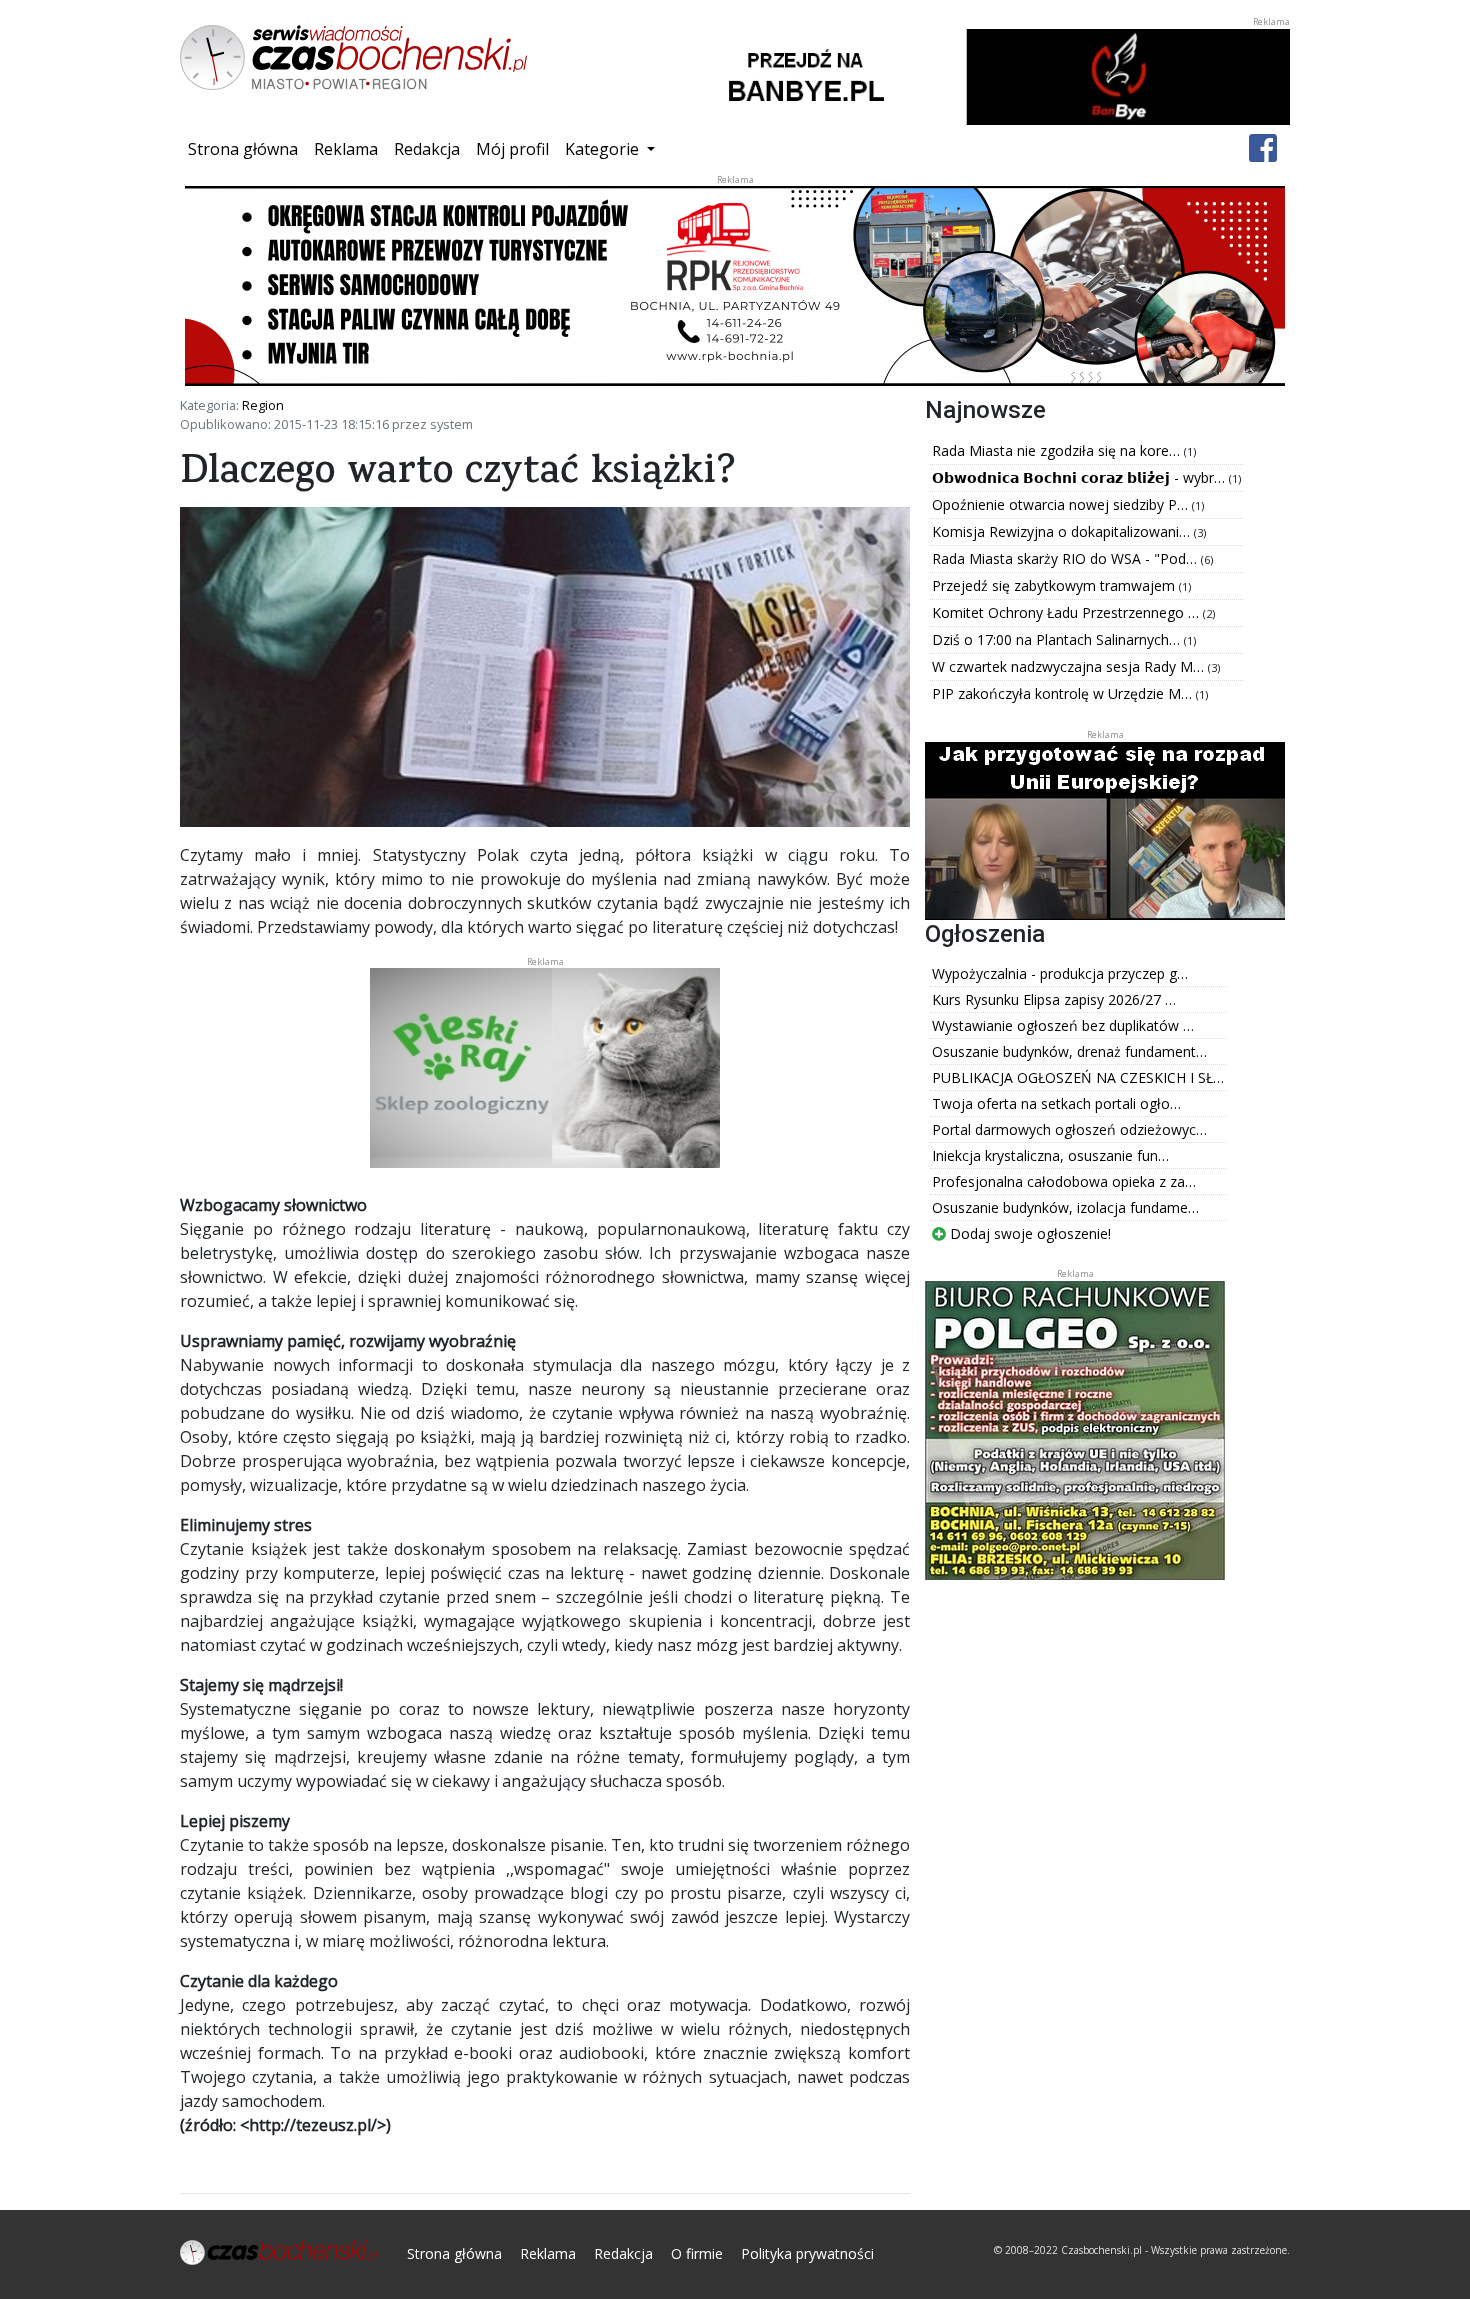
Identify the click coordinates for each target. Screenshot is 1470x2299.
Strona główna (247, 148)
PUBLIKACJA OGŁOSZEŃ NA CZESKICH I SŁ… (1078, 1077)
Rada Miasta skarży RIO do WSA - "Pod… (1066, 558)
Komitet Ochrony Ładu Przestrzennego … (1067, 612)
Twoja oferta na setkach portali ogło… (1056, 1103)
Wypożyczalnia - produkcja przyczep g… (1060, 973)
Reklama (346, 149)
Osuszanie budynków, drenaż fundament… (1069, 1051)
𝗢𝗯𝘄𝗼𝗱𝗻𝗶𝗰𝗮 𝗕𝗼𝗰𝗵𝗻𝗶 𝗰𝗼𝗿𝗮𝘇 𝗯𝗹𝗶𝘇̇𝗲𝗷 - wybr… (1080, 477)
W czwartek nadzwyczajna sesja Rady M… (1070, 666)
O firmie (697, 2253)
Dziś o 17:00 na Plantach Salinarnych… (1058, 639)
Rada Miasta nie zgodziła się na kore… (1058, 450)
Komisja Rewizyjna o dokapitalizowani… (1063, 531)
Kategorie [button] (604, 149)
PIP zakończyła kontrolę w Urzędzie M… (1064, 693)
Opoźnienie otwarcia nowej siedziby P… (1062, 504)
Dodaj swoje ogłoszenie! (1028, 1233)
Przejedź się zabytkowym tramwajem (1055, 585)
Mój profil (512, 149)
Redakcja (427, 149)
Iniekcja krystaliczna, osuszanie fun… (1050, 1155)
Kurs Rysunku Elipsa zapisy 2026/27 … (1054, 999)
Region (263, 405)
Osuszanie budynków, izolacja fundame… (1065, 1207)
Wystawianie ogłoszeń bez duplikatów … (1063, 1025)
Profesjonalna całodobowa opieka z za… (1064, 1181)
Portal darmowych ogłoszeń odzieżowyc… (1069, 1129)
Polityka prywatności (807, 2253)
